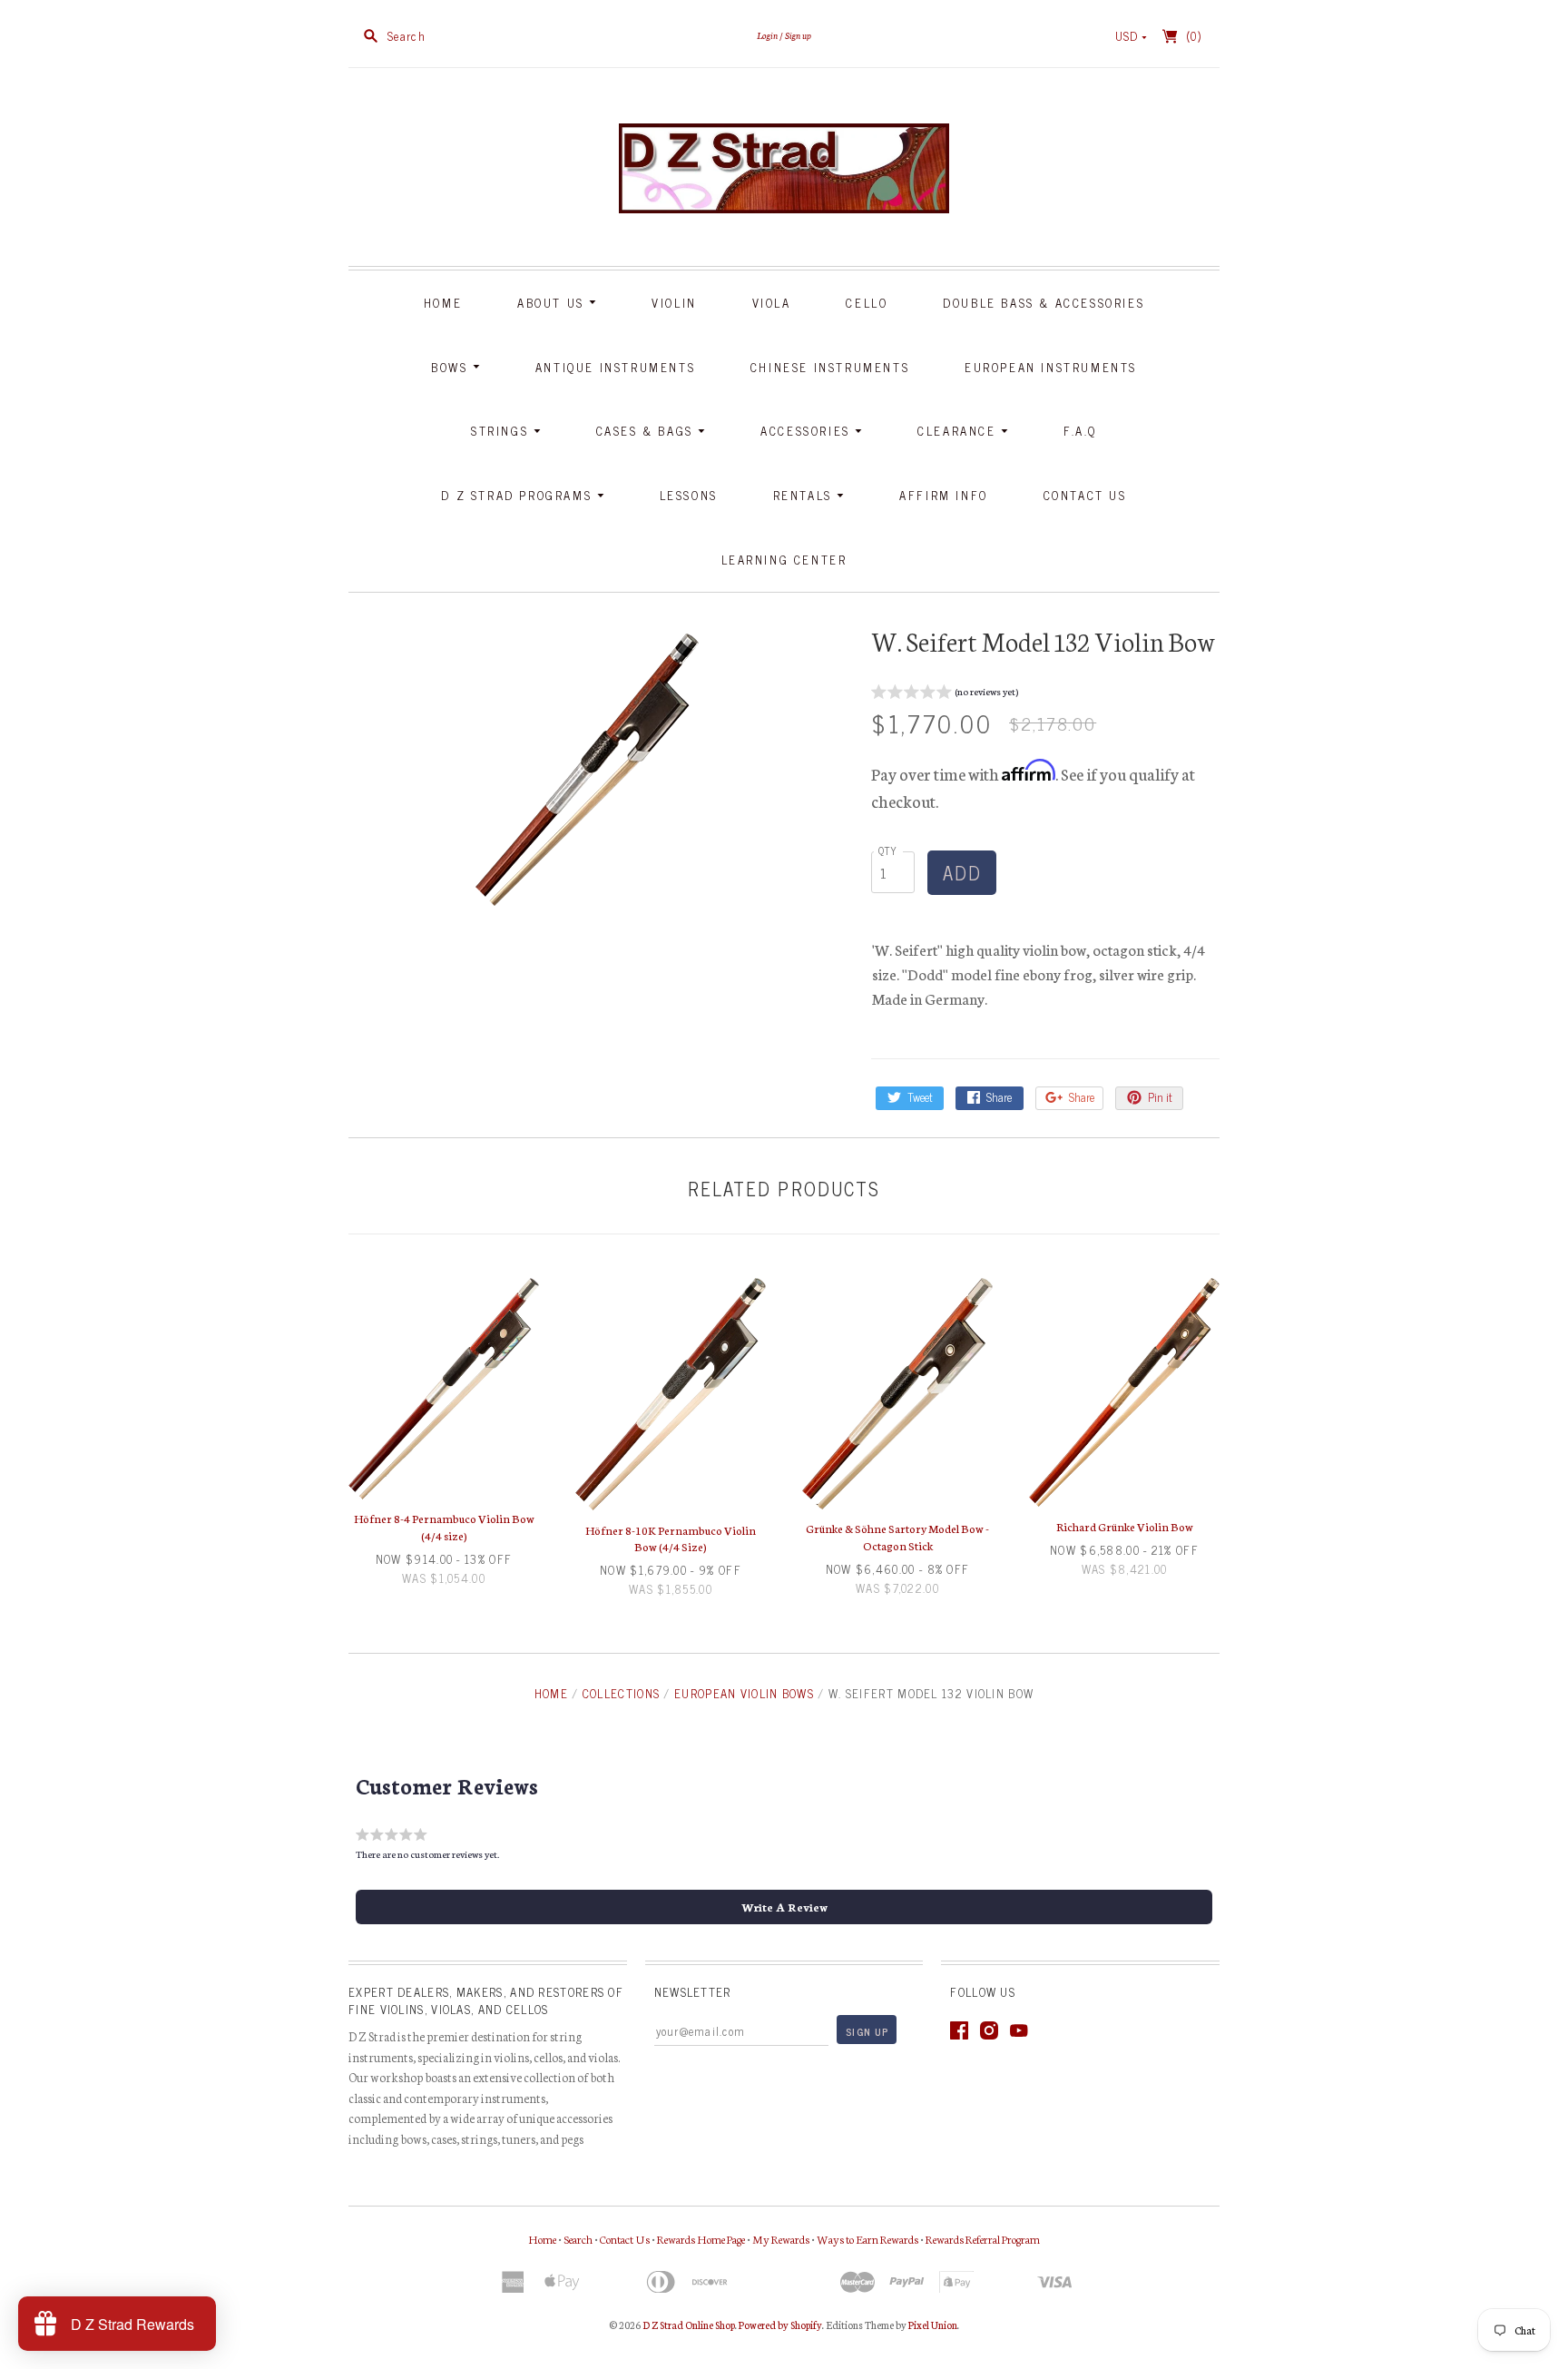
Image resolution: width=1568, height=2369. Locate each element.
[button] (945, 694)
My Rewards (781, 2239)
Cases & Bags (647, 431)
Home (443, 303)
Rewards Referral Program (983, 2239)
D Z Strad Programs (519, 495)
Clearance (959, 431)
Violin (674, 303)
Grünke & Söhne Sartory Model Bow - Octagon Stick (897, 1536)
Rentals (805, 495)
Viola (772, 303)
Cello (867, 303)
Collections (621, 1693)
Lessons (689, 495)
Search (578, 2239)
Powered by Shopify (780, 2325)
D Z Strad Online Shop (689, 2325)
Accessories (808, 431)
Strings (502, 431)
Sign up (798, 35)
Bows (452, 367)
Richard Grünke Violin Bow (1125, 1526)
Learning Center (784, 560)
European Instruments (1051, 367)
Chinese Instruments (830, 367)
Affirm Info (944, 495)
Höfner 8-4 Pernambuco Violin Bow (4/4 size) (444, 1526)
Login (767, 35)
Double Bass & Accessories (1044, 303)
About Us (553, 303)
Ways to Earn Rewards (867, 2239)
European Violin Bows (744, 1693)
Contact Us (1085, 495)
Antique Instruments (615, 367)
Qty (888, 850)
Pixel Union (933, 2325)
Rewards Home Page (701, 2239)
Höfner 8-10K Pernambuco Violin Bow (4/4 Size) (671, 1538)
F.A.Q (1080, 431)
